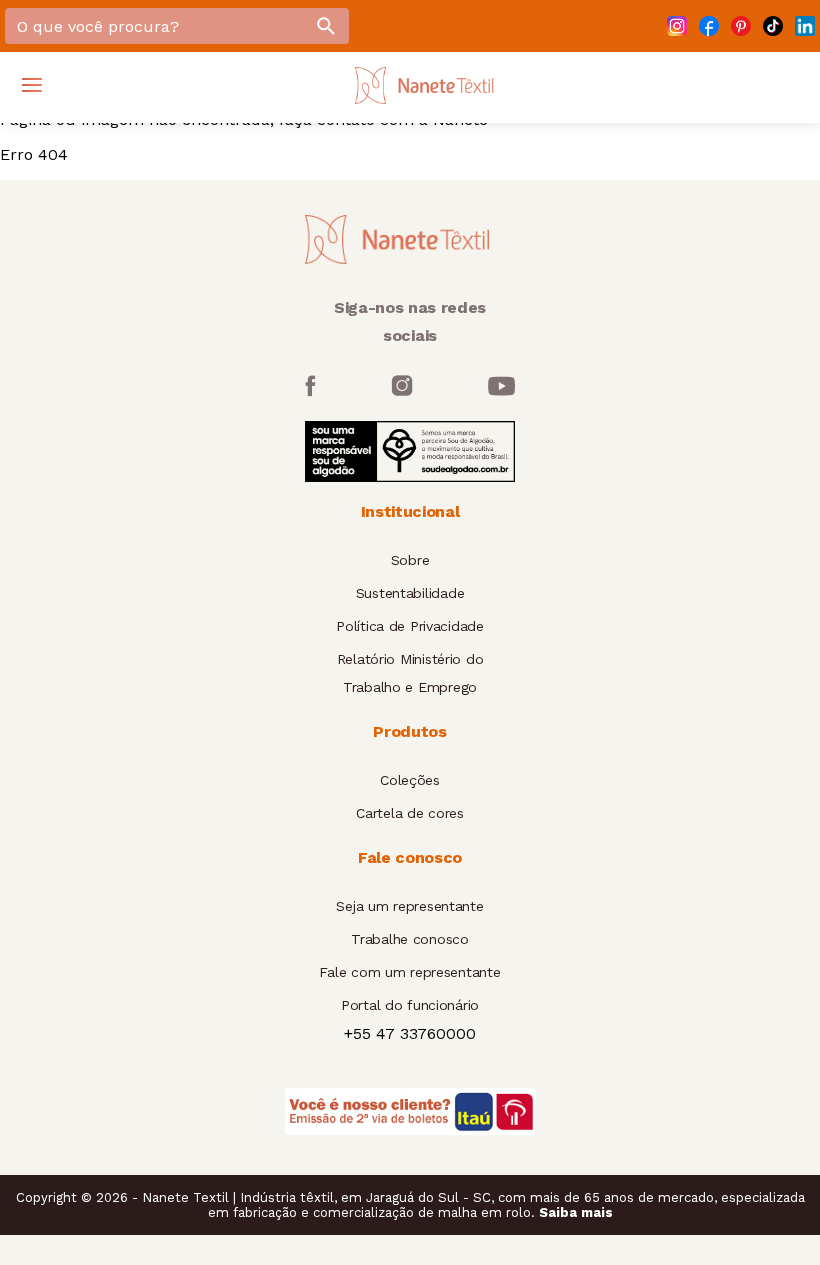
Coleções (410, 780)
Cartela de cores (410, 813)
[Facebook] (709, 26)
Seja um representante (409, 906)
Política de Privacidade (410, 626)
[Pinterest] (741, 26)
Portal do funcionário (410, 1005)
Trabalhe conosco (410, 939)
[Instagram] (677, 26)
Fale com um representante (409, 972)
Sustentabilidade (410, 593)
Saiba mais (576, 1212)
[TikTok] (773, 26)
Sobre (410, 560)
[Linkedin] (805, 26)
